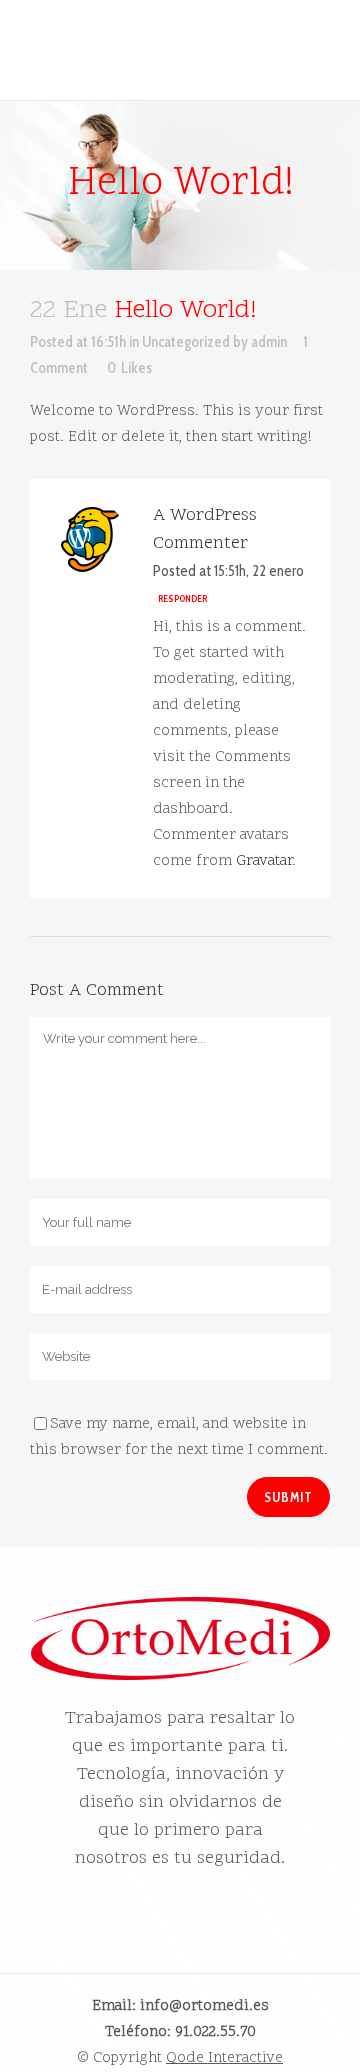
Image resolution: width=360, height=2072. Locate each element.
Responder (182, 598)
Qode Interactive (224, 2058)
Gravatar (264, 861)
